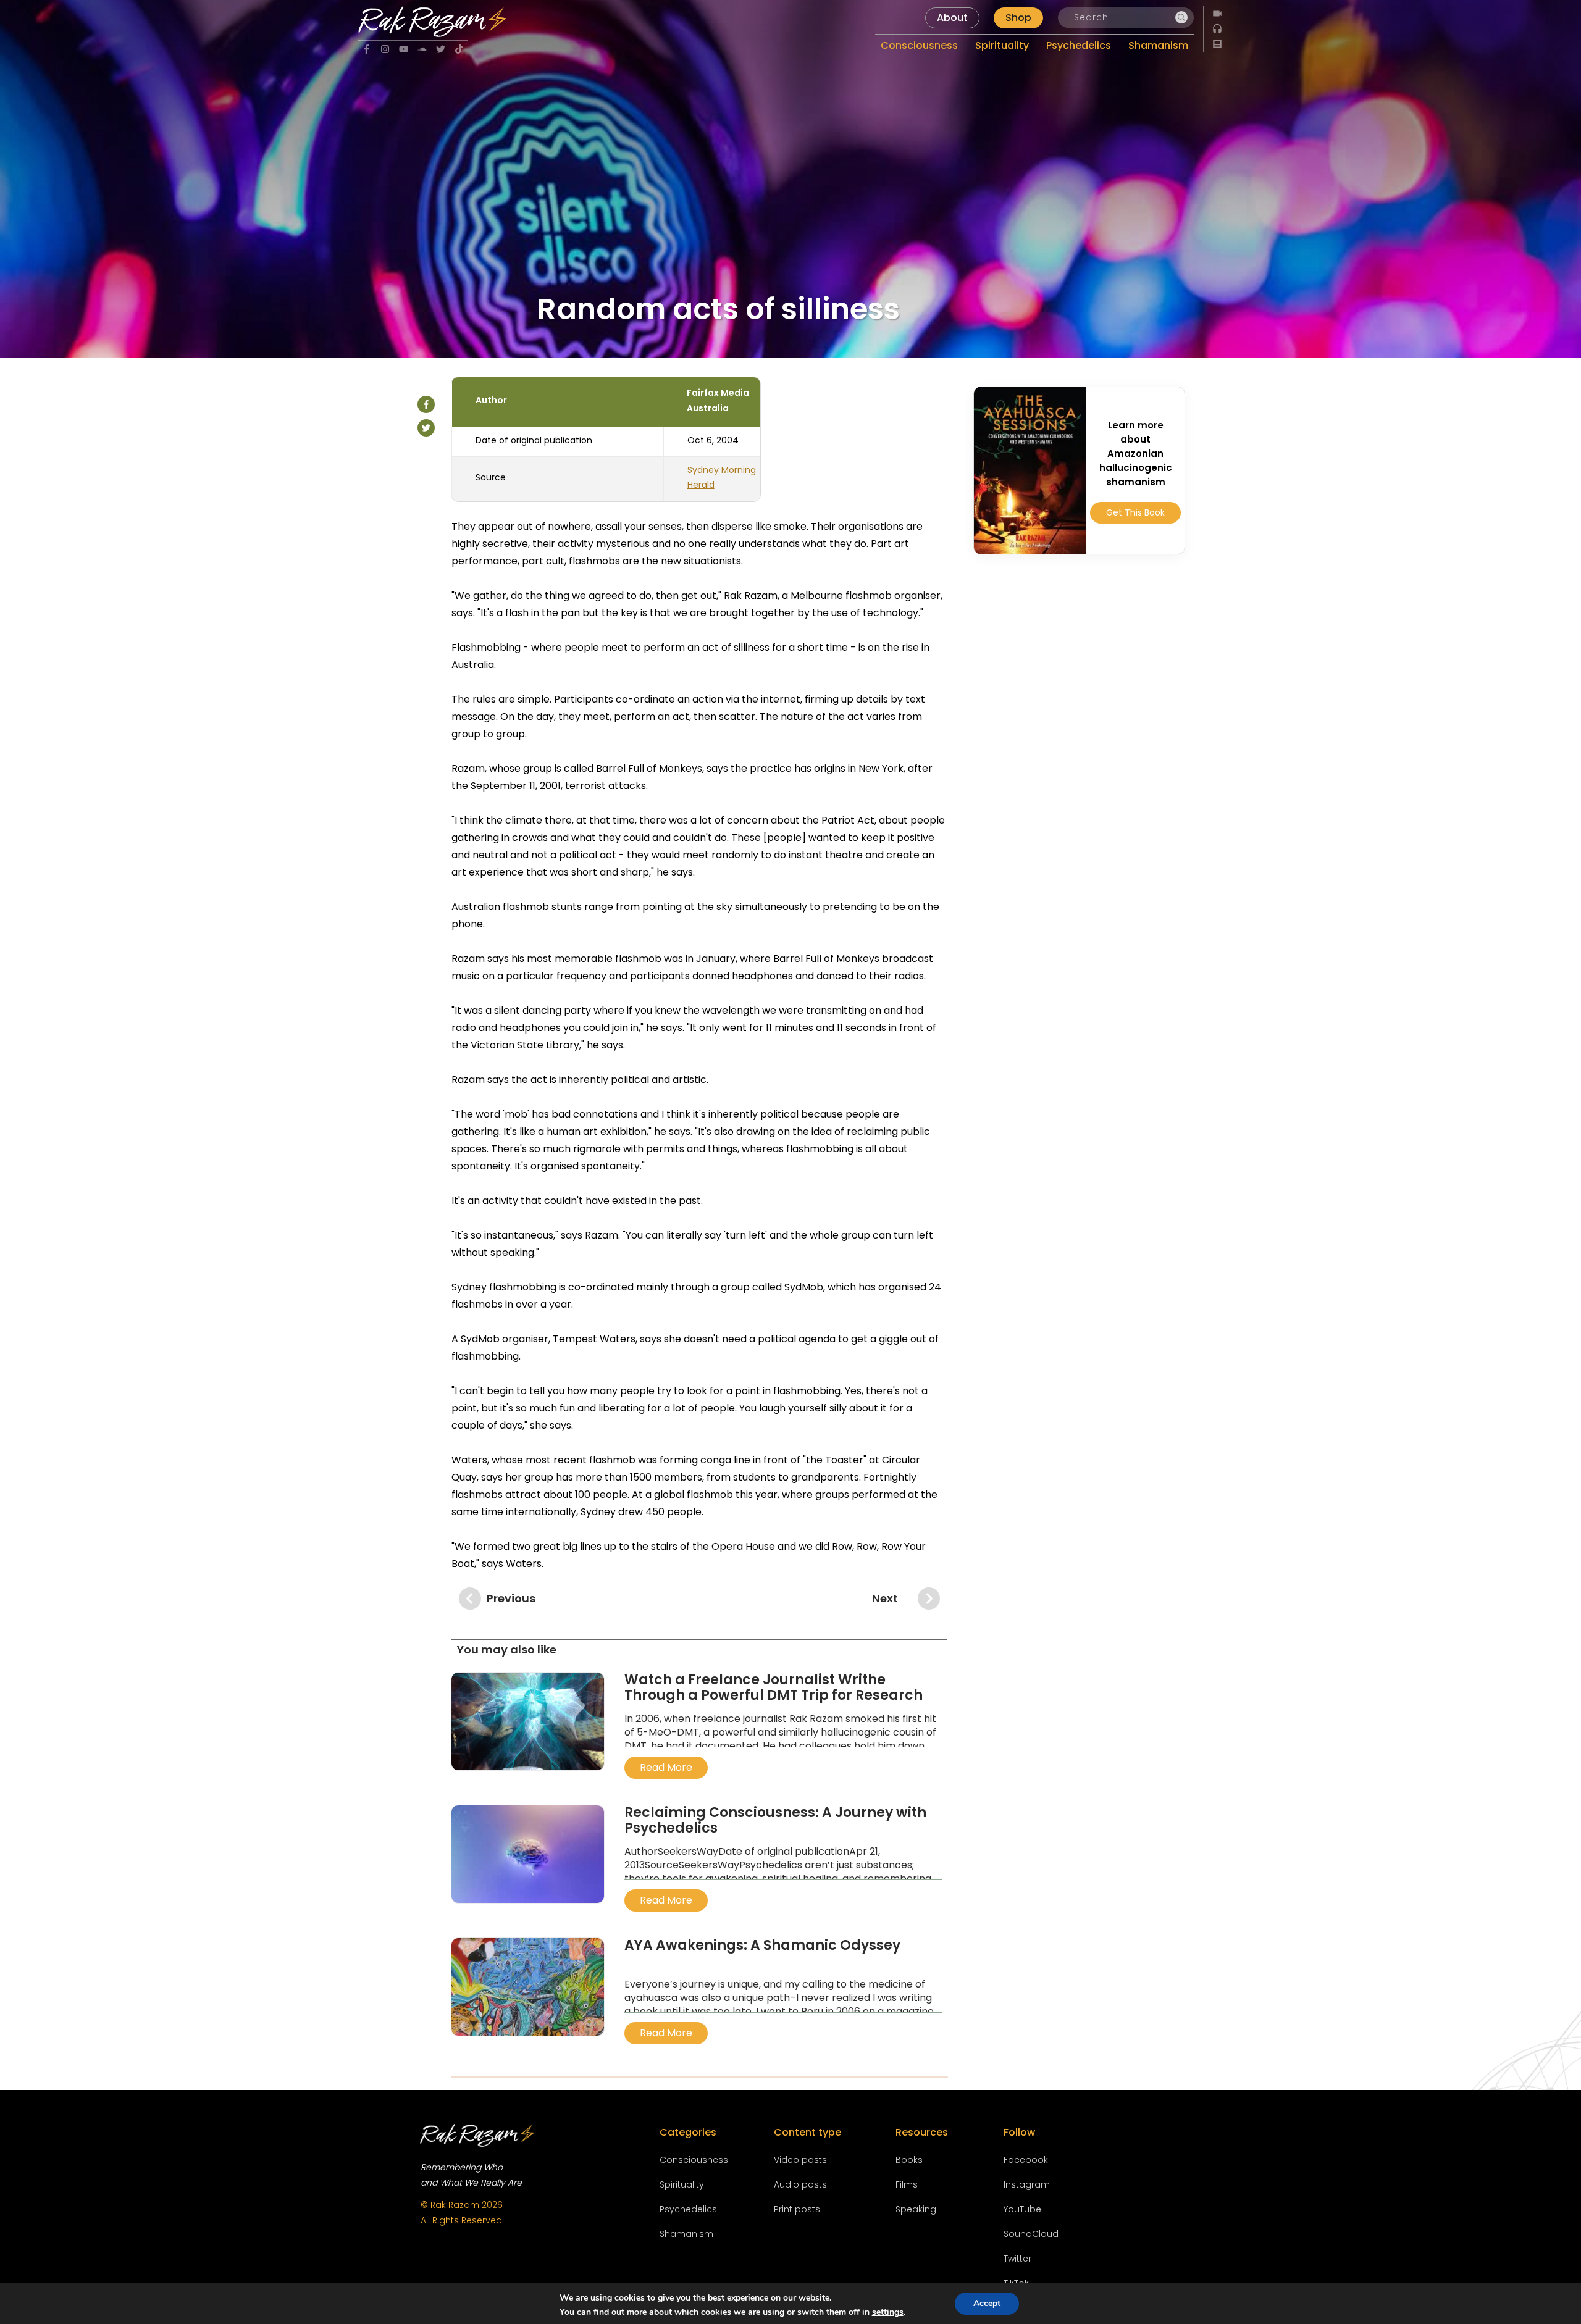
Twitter (1017, 2259)
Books (909, 2160)
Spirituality (682, 2184)
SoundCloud (1031, 2234)
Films (907, 2184)
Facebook (1026, 2160)
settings (888, 2312)
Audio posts (800, 2184)
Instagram (1027, 2184)
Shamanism (686, 2234)
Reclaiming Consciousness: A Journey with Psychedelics (775, 1820)
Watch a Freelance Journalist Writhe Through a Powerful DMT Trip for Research (774, 1687)
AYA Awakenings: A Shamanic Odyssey (762, 1945)
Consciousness (694, 2160)
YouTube (1022, 2209)
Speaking (916, 2209)
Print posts (797, 2209)
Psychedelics (688, 2209)
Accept (987, 2303)
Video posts (800, 2160)
